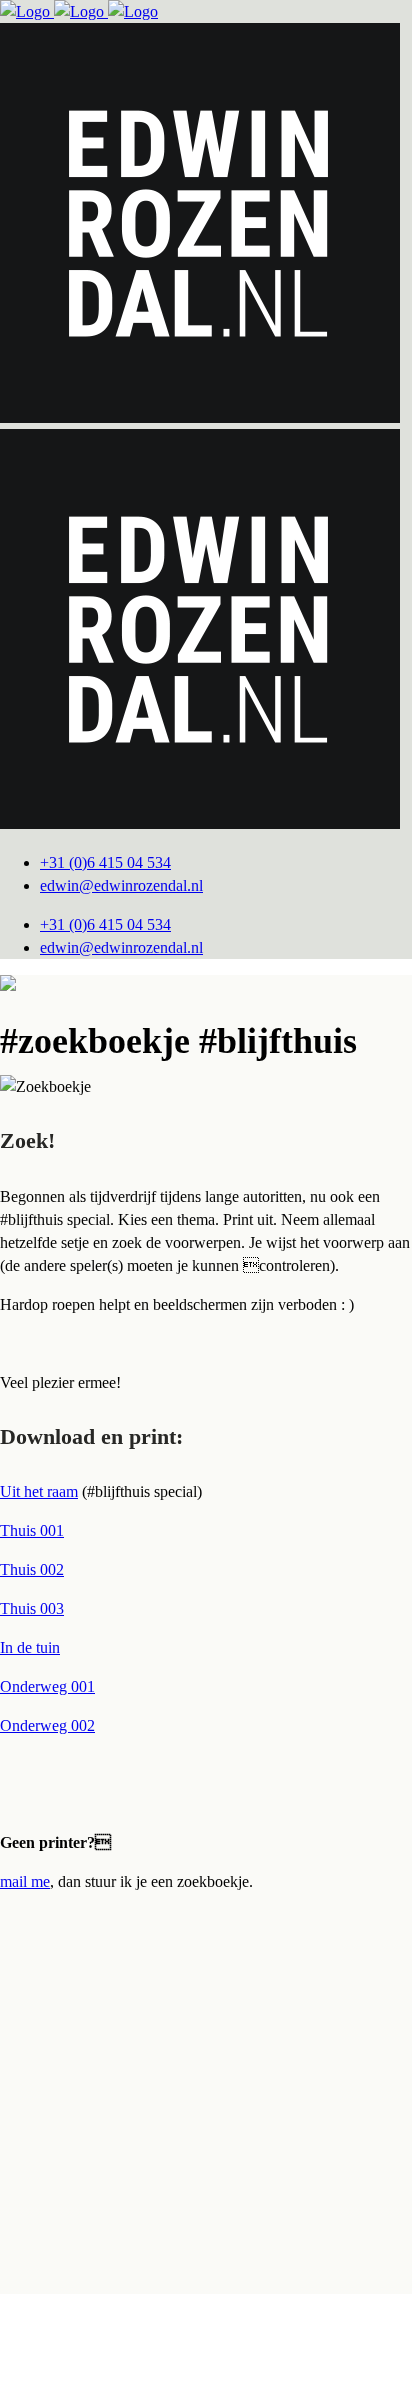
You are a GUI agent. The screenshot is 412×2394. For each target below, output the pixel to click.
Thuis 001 (32, 1530)
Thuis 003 (32, 1608)
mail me (25, 1881)
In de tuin (30, 1647)
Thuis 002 (32, 1569)
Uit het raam (39, 1491)
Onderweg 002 (47, 1725)
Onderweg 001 (47, 1686)
